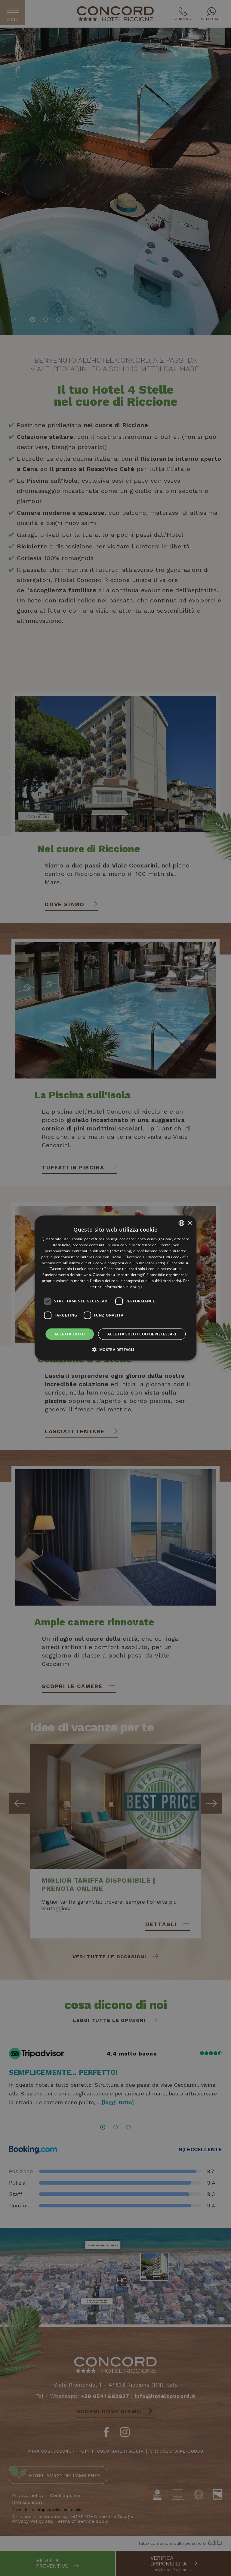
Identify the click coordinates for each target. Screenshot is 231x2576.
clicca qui (134, 1286)
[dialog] (115, 1288)
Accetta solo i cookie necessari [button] (142, 1334)
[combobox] (181, 1223)
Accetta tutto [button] (70, 1334)
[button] (115, 1349)
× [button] (190, 1223)
